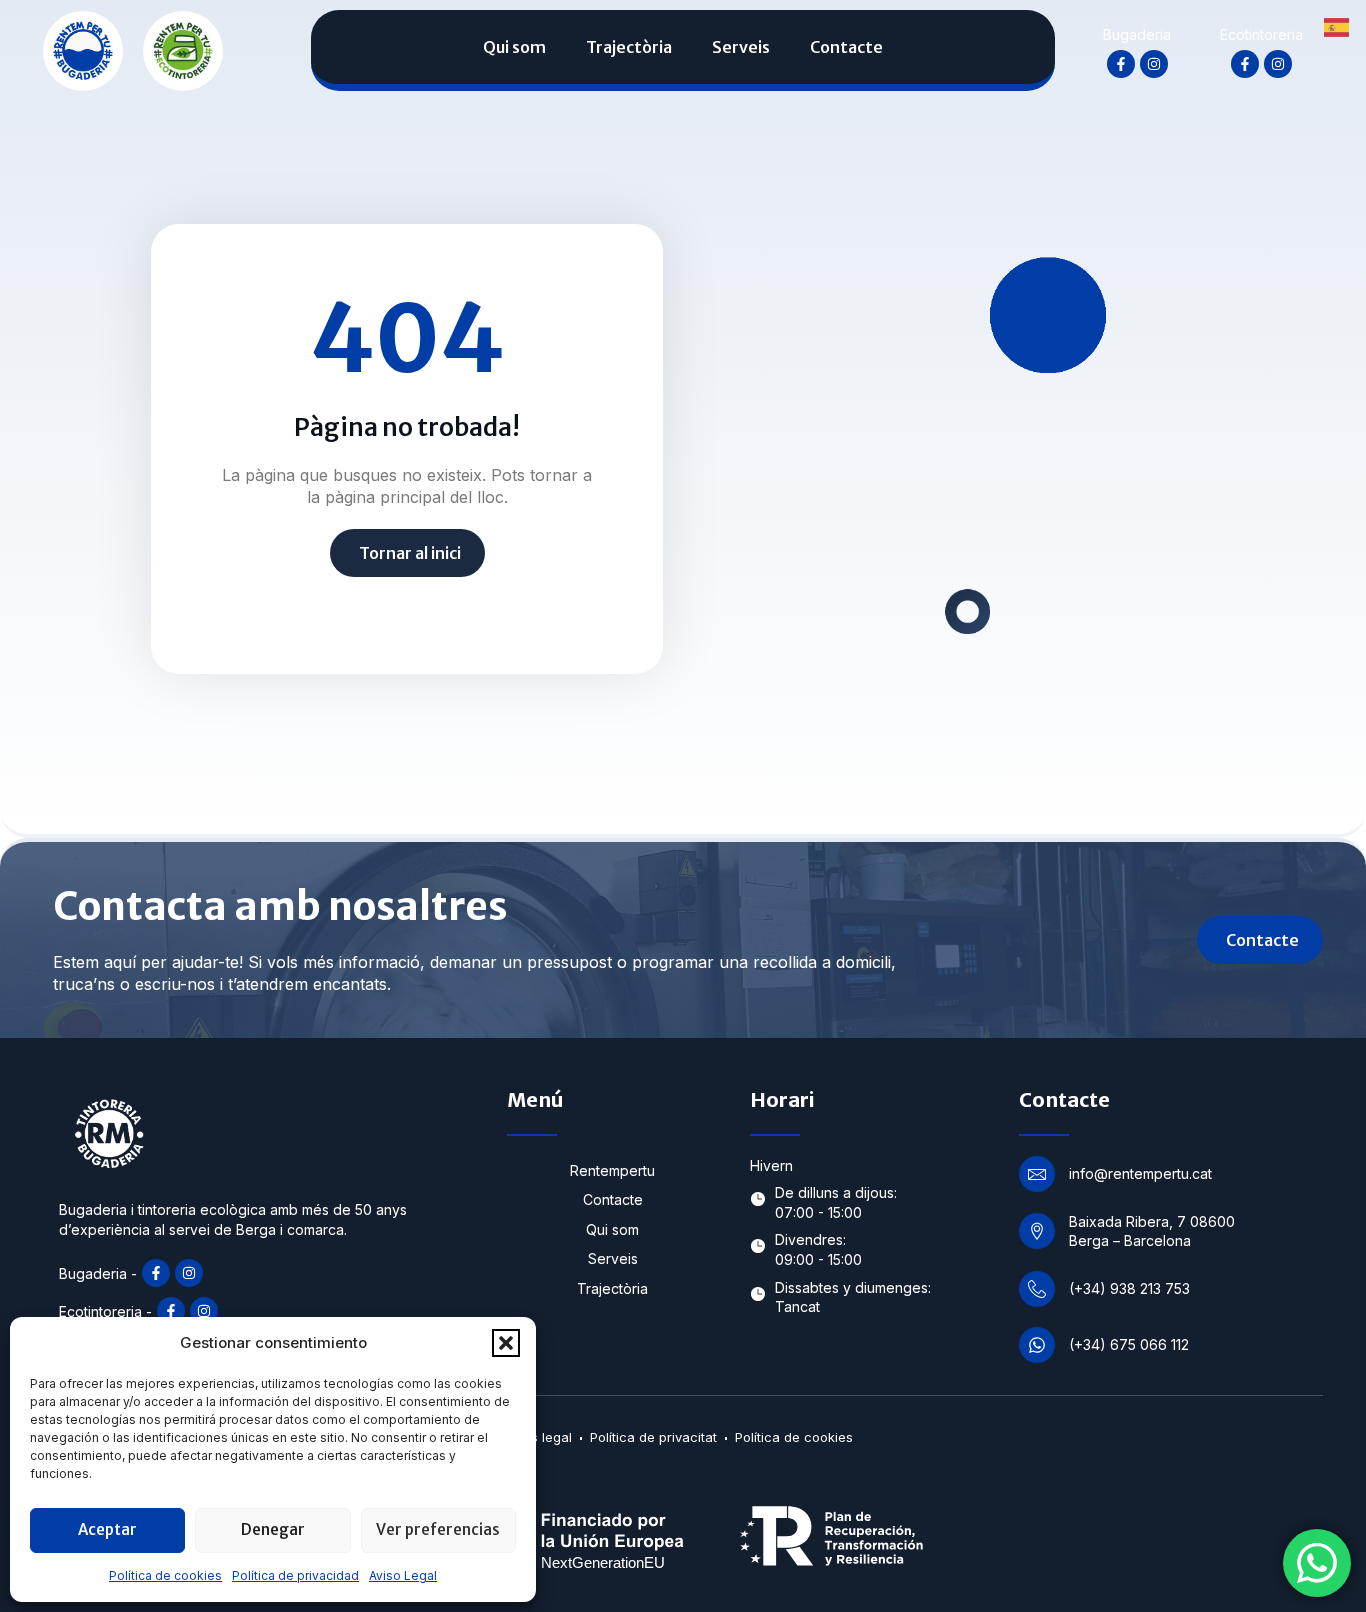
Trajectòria (629, 47)
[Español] (1337, 26)
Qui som (514, 47)
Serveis (741, 47)
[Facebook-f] (1121, 64)
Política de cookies (165, 1575)
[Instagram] (1154, 64)
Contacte (846, 47)
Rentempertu (612, 1170)
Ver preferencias (438, 1529)
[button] (506, 1343)
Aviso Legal (403, 1575)
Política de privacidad (295, 1575)
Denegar (273, 1529)
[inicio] (183, 50)
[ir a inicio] (83, 50)
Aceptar (107, 1529)
